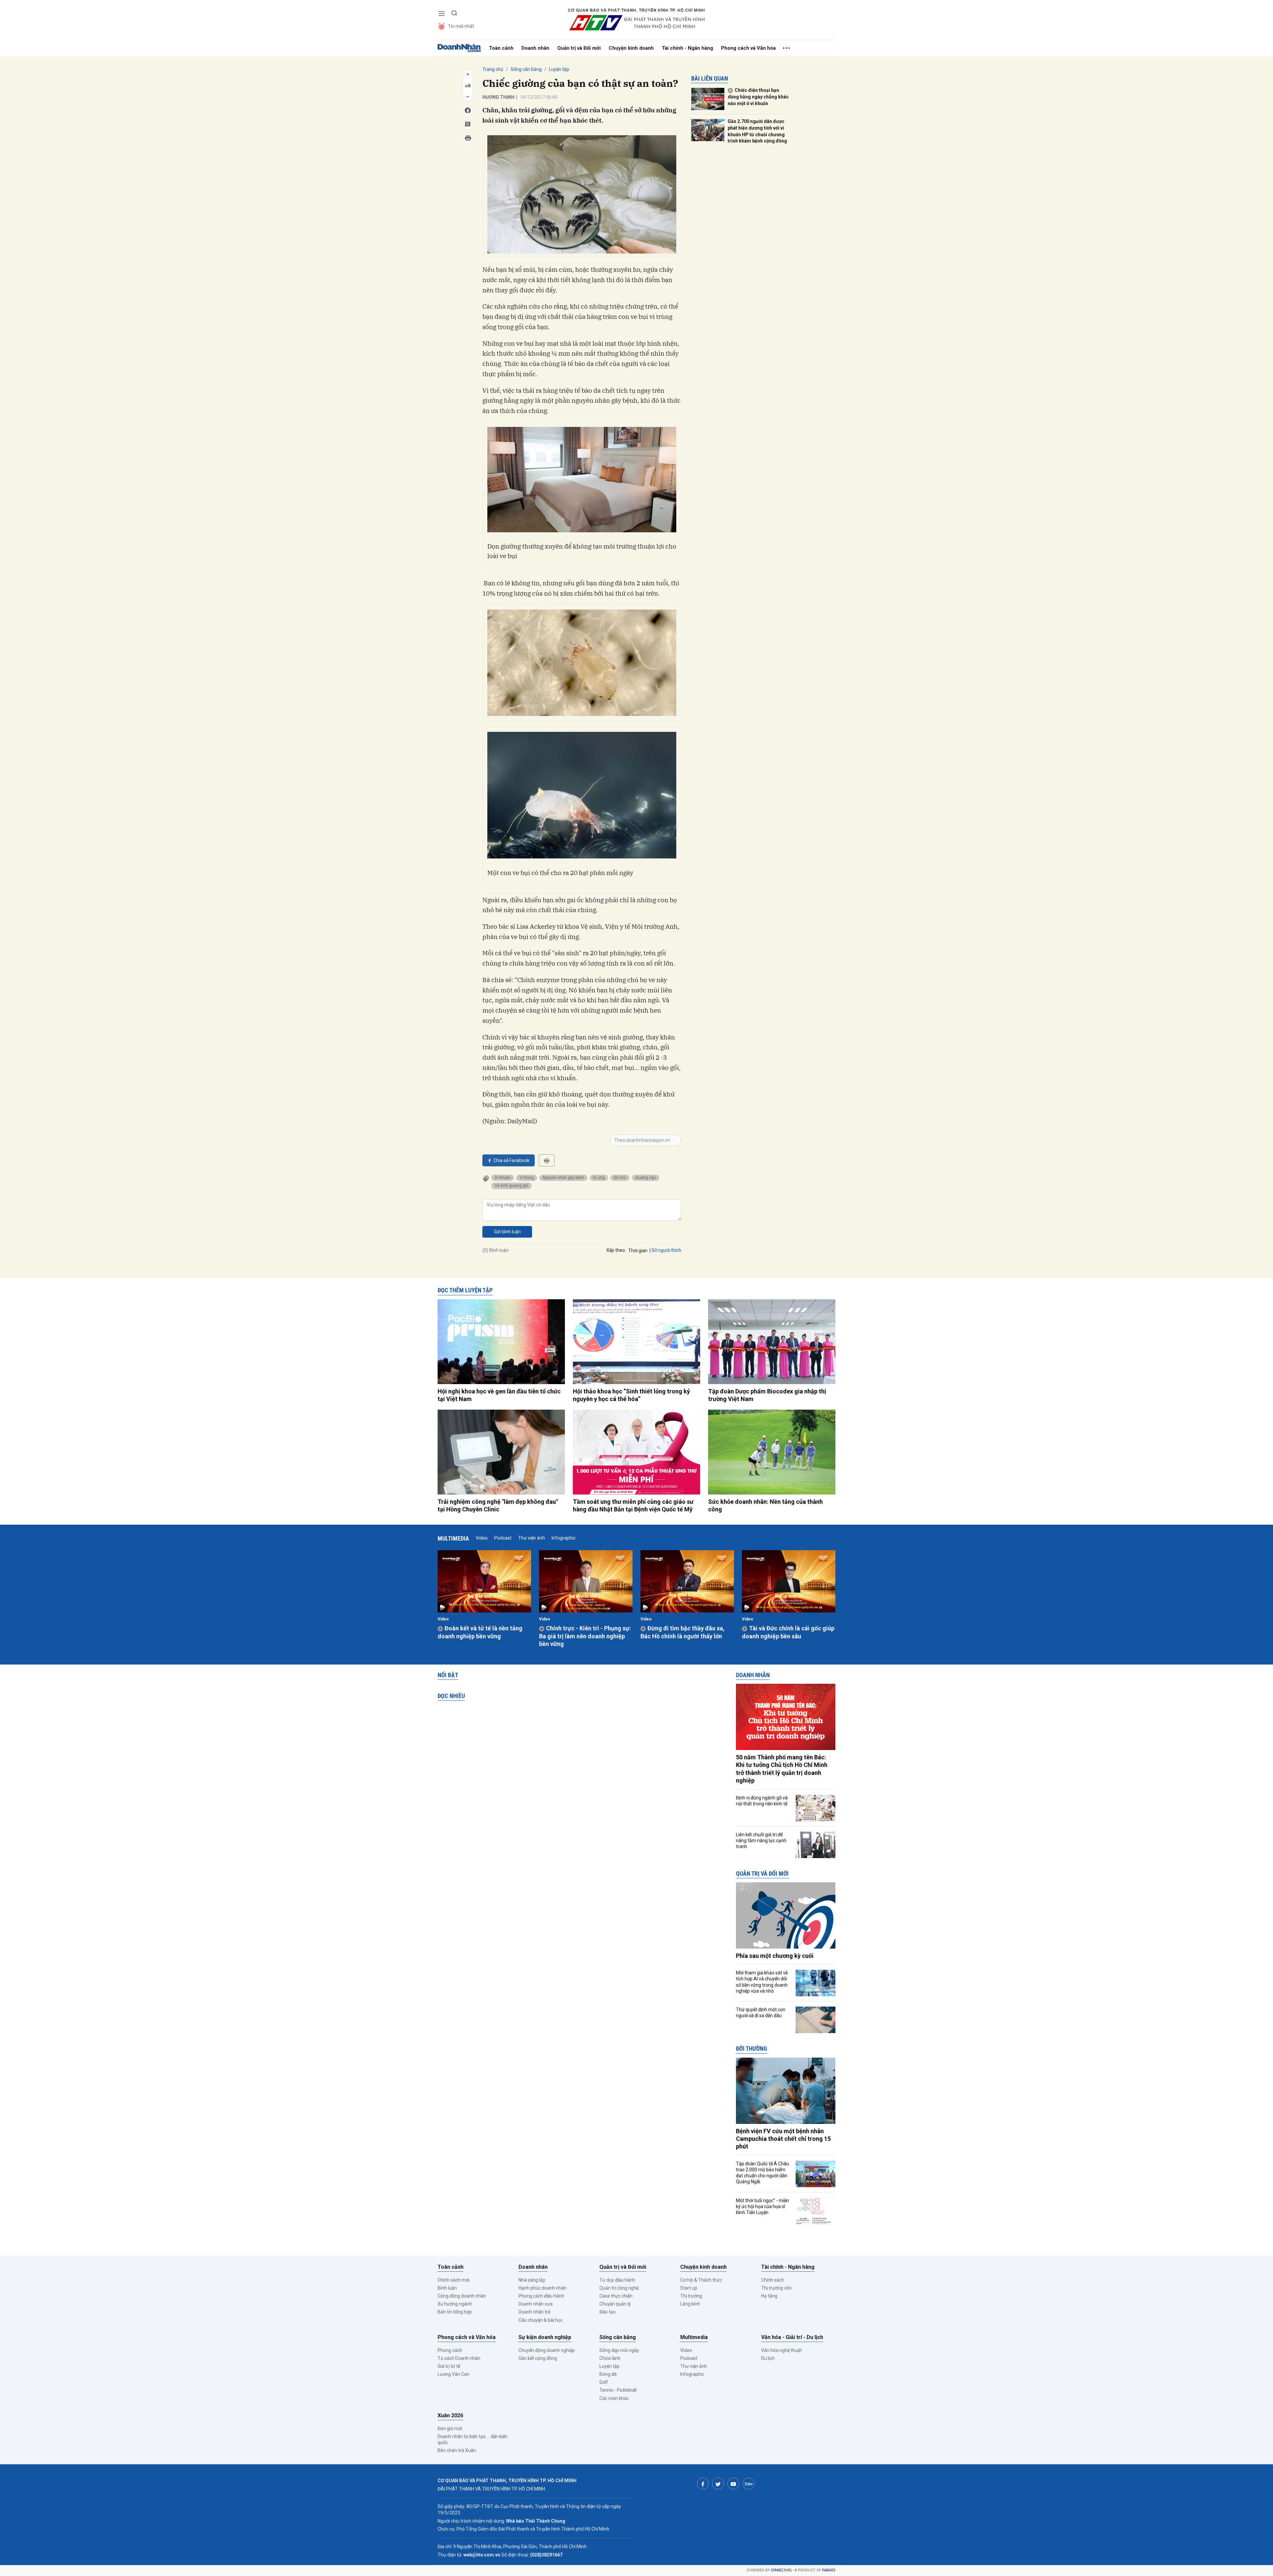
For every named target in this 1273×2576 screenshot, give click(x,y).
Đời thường (752, 2049)
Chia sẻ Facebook (511, 1160)
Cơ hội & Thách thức (701, 2280)
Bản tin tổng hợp (455, 2312)
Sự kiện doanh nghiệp (545, 2337)
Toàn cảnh (501, 48)
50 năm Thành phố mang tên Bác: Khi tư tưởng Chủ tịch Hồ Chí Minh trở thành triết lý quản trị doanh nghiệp (782, 1769)
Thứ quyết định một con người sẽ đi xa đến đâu (761, 2013)
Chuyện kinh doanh (631, 48)
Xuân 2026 (450, 2415)
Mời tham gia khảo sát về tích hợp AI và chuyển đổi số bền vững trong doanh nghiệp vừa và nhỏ (762, 1982)
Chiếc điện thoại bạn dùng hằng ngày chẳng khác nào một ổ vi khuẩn (758, 97)
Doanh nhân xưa (536, 2304)
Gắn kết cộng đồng (538, 2358)
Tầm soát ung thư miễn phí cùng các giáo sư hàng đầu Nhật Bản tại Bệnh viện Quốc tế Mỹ (633, 1505)
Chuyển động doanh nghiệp (547, 2350)
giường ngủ (646, 1178)
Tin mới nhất (461, 26)
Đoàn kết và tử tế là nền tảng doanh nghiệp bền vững (480, 1632)
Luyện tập (559, 69)
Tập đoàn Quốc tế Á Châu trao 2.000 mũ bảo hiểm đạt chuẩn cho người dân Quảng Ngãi (762, 2173)
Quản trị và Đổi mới (579, 48)
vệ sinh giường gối (512, 1186)
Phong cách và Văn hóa (748, 48)
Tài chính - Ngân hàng (687, 48)
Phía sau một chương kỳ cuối (775, 1956)
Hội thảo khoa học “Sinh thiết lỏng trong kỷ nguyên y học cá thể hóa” (631, 1395)
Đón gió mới (450, 2429)
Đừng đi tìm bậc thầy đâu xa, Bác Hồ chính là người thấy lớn (683, 1632)
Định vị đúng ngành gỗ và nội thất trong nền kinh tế (762, 1801)
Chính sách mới (454, 2280)
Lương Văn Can (454, 2374)
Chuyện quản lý (615, 2304)
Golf (604, 2382)
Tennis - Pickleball (618, 2390)
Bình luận (447, 2288)
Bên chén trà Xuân (457, 2450)
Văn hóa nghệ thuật (782, 2350)
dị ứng (599, 1178)
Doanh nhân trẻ (534, 2312)
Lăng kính (690, 2304)
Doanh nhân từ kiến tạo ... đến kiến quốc (473, 2439)
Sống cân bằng (526, 69)
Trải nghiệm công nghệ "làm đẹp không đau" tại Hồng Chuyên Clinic (498, 1505)
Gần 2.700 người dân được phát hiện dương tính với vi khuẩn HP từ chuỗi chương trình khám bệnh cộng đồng (757, 131)
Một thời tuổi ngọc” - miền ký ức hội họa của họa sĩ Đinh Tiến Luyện (762, 2206)
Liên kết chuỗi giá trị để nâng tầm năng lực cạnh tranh (761, 1841)
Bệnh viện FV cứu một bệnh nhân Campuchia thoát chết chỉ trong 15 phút (783, 2139)
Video (482, 1538)
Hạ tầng (769, 2296)
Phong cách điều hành (541, 2296)
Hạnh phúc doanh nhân (543, 2288)
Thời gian (638, 1251)
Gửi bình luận (507, 1232)
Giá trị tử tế (449, 2366)
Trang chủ (493, 69)
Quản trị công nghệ (619, 2288)
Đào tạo (607, 2312)
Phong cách (450, 2350)
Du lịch (768, 2358)
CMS (781, 2570)
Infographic (564, 1538)
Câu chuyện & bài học (541, 2320)
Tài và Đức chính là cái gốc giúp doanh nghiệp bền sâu (788, 1632)
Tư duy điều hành (617, 2280)
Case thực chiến (616, 2296)
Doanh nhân (535, 48)
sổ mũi (620, 1178)
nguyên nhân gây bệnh (563, 1178)
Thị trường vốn (776, 2288)
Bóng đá (608, 2374)
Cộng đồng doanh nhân (462, 2296)
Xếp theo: (616, 1250)
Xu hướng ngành (455, 2304)
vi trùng (527, 1178)
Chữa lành (610, 2358)
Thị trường (691, 2296)
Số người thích (666, 1250)
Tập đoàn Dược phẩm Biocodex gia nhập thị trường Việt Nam (767, 1395)
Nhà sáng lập (532, 2280)
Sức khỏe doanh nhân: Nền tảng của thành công (765, 1505)
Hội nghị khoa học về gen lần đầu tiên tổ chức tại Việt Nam (499, 1395)
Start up (689, 2288)
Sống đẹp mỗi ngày (619, 2350)
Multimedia (453, 1538)
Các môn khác (614, 2398)
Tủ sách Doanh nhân (459, 2358)
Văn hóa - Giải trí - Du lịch (792, 2337)
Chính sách (773, 2280)
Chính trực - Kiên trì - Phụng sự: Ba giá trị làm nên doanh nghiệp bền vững (585, 1636)
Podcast (503, 1538)
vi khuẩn (503, 1178)
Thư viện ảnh (532, 1538)
